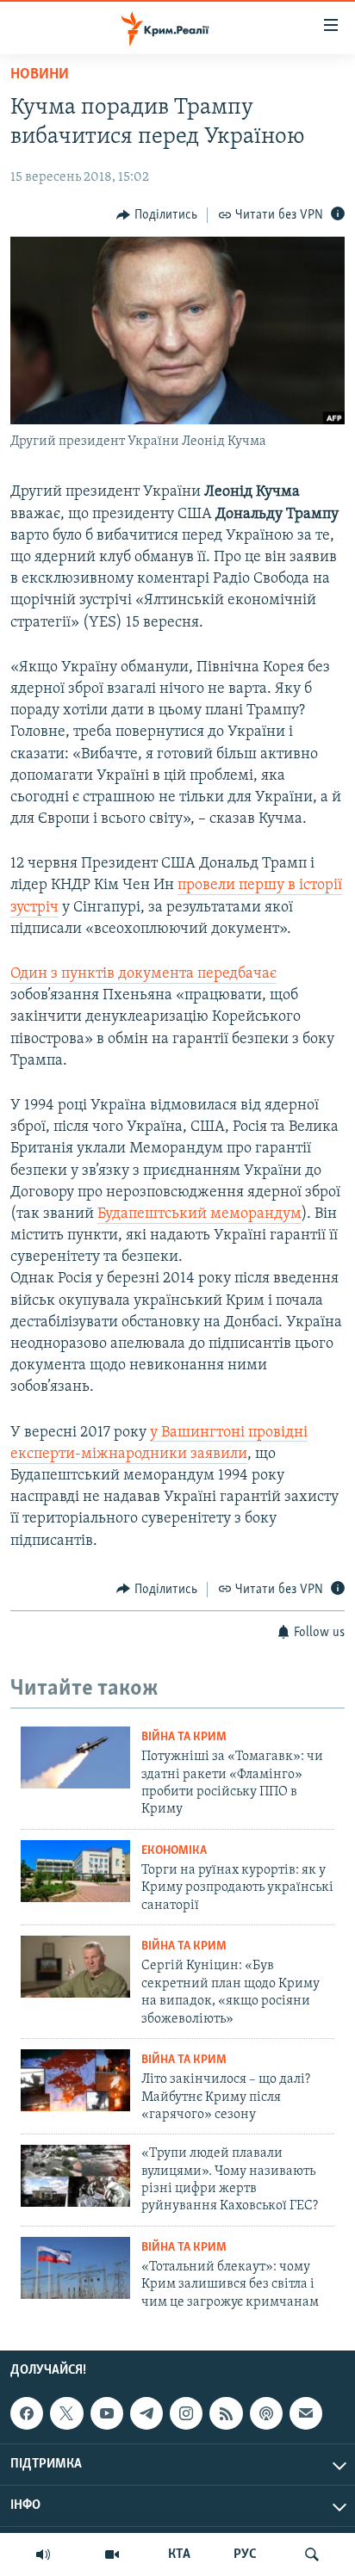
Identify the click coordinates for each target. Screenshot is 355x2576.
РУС (245, 2554)
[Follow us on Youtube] (107, 2413)
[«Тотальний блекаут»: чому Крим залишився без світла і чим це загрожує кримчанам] (75, 2268)
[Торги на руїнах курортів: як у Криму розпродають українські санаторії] (75, 1871)
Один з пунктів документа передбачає (143, 974)
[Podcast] (266, 2413)
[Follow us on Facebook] (27, 2413)
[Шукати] (312, 2554)
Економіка (174, 1851)
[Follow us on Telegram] (146, 2413)
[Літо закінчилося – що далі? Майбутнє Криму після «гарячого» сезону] (75, 2080)
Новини (40, 75)
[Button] (157, 215)
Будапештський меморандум (199, 1214)
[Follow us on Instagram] (186, 2413)
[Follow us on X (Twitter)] (66, 2413)
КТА (179, 2554)
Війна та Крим (184, 1737)
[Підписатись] (306, 2413)
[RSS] (226, 2413)
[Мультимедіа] (112, 2554)
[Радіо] (43, 2554)
